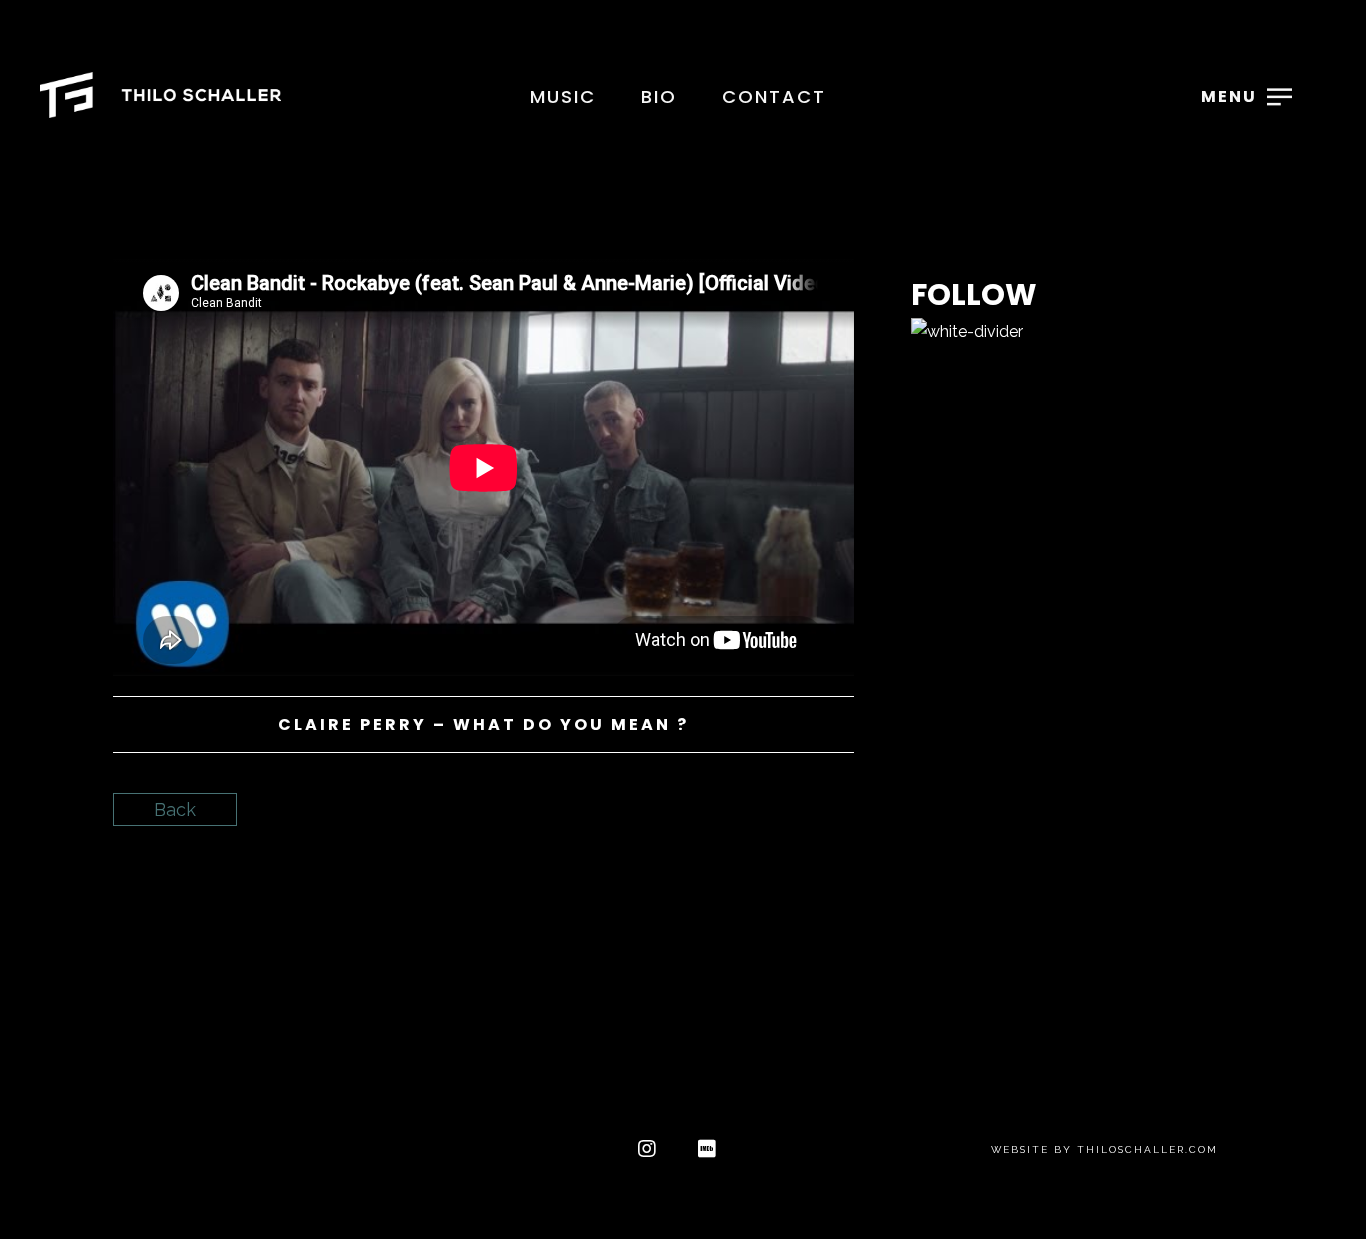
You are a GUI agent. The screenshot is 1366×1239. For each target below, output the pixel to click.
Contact (774, 96)
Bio (659, 96)
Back (175, 809)
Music (563, 96)
